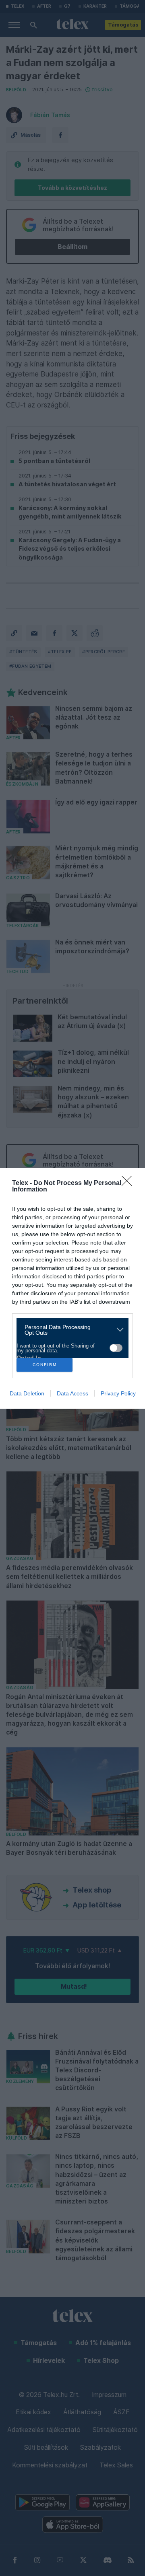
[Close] (129, 1183)
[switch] (116, 1348)
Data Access (72, 1393)
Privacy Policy (118, 1393)
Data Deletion (27, 1393)
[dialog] (72, 1288)
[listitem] (69, 1330)
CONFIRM (45, 1365)
